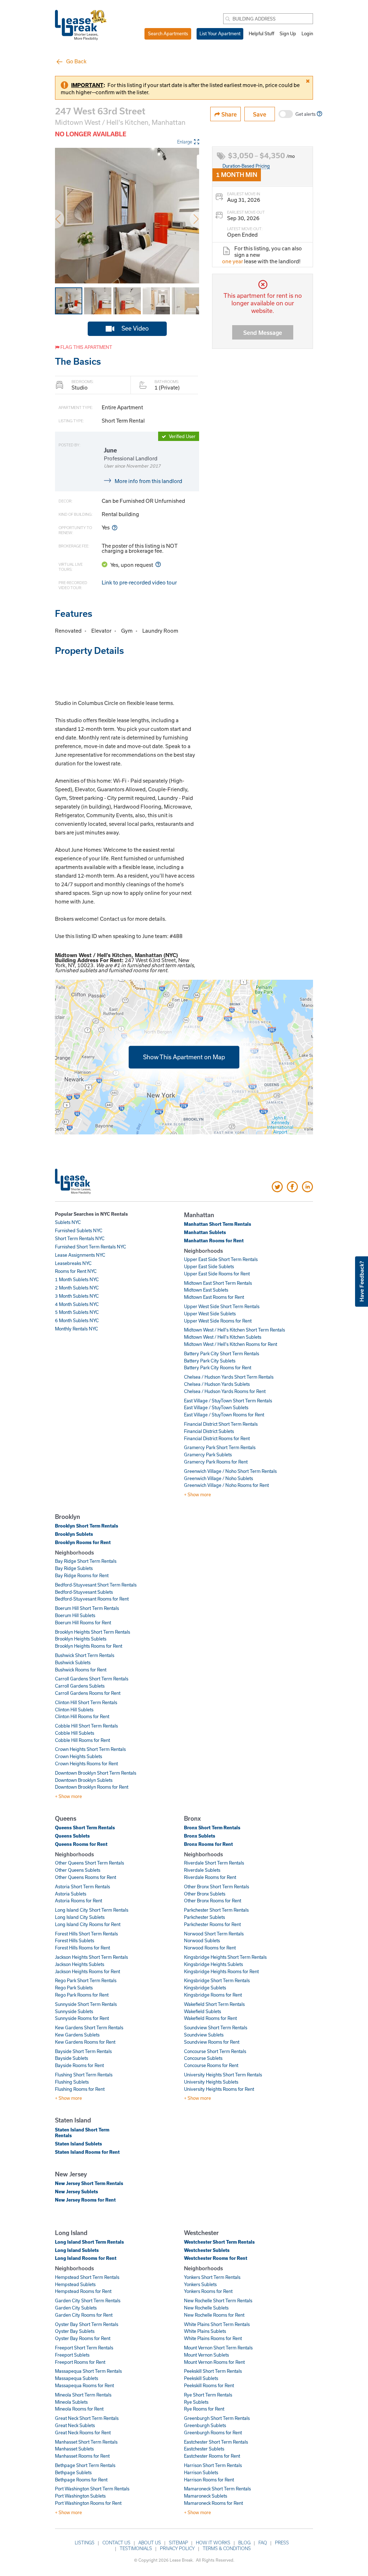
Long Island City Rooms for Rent (88, 1924)
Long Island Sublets (77, 2250)
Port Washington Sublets (80, 2496)
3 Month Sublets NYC (77, 1296)
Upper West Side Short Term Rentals (222, 1306)
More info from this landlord (148, 481)
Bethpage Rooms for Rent (81, 2480)
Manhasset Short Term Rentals (86, 2442)
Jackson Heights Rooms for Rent (88, 1971)
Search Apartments (168, 33)
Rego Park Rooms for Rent (82, 1995)
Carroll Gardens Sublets (80, 1686)
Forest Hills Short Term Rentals (86, 1934)
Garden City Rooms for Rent (84, 2315)
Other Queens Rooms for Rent (86, 1877)
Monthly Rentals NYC (77, 1329)
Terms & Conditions (227, 2548)
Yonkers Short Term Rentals (212, 2277)
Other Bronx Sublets (205, 1894)
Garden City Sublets (76, 2308)
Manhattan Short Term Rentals (218, 1224)
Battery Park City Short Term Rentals (222, 1353)
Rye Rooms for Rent (204, 2409)
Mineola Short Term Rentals (83, 2395)
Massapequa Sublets (77, 2378)
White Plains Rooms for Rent (213, 2338)
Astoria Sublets (71, 1894)
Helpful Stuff (261, 33)
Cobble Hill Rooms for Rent (82, 1740)
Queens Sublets (72, 1836)
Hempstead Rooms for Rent (83, 2291)
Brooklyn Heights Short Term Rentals (93, 1632)
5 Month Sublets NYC (77, 1312)
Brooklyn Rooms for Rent (83, 1542)
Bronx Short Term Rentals (212, 1828)
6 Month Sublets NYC (77, 1320)
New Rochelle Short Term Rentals (218, 2300)
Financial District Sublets (209, 1431)
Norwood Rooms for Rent (210, 1948)
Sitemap (178, 2543)
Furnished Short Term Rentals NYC (91, 1247)
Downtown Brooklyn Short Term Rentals (96, 1773)
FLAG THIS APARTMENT (86, 347)
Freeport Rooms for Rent (80, 2362)
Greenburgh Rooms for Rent (213, 2432)
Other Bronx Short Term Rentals (217, 1887)
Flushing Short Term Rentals (84, 2075)
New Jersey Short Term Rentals (89, 2183)
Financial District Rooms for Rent (217, 1438)
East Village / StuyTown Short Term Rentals (228, 1401)
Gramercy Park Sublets (208, 1455)
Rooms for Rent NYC (76, 1271)
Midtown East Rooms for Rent (214, 1297)
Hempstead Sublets (75, 2284)
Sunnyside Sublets (74, 2011)
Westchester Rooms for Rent (216, 2258)
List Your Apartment (220, 33)
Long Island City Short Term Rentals (92, 1910)
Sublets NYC (68, 1222)
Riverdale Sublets (202, 1870)
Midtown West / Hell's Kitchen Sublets (223, 1337)
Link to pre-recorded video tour (139, 582)
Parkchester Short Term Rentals (216, 1910)
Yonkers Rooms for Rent (208, 2291)
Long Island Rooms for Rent (86, 2258)
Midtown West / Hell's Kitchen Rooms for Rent (231, 1344)
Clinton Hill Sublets (74, 1710)
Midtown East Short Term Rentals (218, 1283)
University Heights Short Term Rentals (223, 2075)
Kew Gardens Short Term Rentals (89, 2027)
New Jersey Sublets (77, 2192)
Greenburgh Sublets (205, 2425)
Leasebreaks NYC (73, 1263)
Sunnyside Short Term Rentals (86, 2004)
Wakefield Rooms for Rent (210, 2018)
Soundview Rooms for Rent (212, 2042)
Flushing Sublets (72, 2082)
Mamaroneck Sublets (206, 2496)
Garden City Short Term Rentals (88, 2300)
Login (307, 33)
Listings (85, 2543)
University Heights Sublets (211, 2082)
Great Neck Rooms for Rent (83, 2432)
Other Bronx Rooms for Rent (213, 1901)
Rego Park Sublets (74, 1988)
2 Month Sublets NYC (77, 1288)
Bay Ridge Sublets (74, 1568)
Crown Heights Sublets (79, 1756)
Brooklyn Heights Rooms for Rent (89, 1646)
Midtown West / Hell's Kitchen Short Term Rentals (234, 1330)
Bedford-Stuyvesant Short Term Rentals (96, 1585)
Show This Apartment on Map (184, 1057)
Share (228, 114)
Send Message (263, 333)
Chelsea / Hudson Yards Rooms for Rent (225, 1391)
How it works (213, 2543)
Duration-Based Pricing (246, 166)
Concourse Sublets (203, 2058)
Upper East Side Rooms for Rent (217, 1274)
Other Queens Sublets (78, 1870)
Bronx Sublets (200, 1836)
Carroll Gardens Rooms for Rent (88, 1693)
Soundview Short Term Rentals (216, 2027)
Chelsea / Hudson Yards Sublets (217, 1384)
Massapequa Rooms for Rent (84, 2385)
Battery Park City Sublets (210, 1361)
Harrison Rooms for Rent (209, 2480)
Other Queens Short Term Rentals (89, 1863)
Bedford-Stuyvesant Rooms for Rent (92, 1599)
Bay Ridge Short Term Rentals (86, 1561)
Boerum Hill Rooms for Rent (83, 1622)
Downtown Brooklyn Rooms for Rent (92, 1787)
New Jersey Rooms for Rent (85, 2200)
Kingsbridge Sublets (205, 1988)
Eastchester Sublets (204, 2449)
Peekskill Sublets (201, 2378)
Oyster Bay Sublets (75, 2331)
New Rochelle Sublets (206, 2308)
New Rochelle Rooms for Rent (214, 2315)
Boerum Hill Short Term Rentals (87, 1608)
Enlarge (185, 142)
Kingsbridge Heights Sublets (213, 1964)
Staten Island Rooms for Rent (87, 2152)
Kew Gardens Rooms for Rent (85, 2042)
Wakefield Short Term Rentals (214, 2004)
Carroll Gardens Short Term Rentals (92, 1679)
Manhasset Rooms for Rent (82, 2456)
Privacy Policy (177, 2548)
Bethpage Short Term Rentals (85, 2465)
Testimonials (136, 2548)
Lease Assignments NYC (80, 1255)
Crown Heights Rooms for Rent (86, 1763)
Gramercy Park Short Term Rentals (220, 1447)
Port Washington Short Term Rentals (92, 2489)
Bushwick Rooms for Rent (81, 1670)
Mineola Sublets (71, 2402)
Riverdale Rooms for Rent (210, 1877)
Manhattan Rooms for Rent (214, 1241)
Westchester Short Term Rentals (219, 2242)
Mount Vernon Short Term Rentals (218, 2348)
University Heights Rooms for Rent (219, 2089)
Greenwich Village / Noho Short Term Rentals (230, 1471)
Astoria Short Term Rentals (82, 1887)
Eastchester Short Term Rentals (216, 2442)
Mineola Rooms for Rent (79, 2409)
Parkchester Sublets (204, 1917)
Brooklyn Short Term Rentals (87, 1526)
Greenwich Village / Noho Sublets (218, 1478)
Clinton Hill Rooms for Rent (82, 1716)
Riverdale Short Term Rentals (214, 1863)
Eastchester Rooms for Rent (212, 2456)
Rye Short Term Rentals (208, 2395)
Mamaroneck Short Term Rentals (217, 2489)
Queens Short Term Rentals (85, 1828)
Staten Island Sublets (79, 2144)
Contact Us (116, 2543)
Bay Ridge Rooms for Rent (82, 1575)
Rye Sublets (196, 2402)
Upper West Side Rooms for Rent (218, 1321)
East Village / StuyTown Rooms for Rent (224, 1415)
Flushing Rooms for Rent (80, 2089)
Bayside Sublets (72, 2058)
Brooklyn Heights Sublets (81, 1639)
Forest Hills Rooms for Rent (82, 1948)
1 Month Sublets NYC (77, 1279)
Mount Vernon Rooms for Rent (214, 2362)
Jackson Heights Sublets (80, 1964)
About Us (150, 2543)
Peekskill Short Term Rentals (213, 2371)
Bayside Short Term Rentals (83, 2051)
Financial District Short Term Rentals (221, 1424)
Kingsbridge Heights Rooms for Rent (221, 1971)
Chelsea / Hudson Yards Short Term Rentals (229, 1377)
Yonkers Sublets (200, 2284)
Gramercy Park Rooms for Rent (216, 1462)
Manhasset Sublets (74, 2449)
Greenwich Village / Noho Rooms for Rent (226, 1485)
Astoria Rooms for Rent (79, 1901)
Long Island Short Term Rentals (89, 2242)
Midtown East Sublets (206, 1290)
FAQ (263, 2543)
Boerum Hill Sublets (75, 1615)
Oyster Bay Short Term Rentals (87, 2324)
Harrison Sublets (201, 2472)
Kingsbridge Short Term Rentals (217, 1980)
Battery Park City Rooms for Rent (218, 1367)
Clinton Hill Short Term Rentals (86, 1702)
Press (282, 2543)
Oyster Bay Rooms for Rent (83, 2338)
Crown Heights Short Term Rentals (90, 1749)
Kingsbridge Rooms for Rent (213, 1995)
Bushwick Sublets (73, 1662)
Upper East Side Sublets (209, 1266)
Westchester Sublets (207, 2250)
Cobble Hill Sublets (75, 1733)
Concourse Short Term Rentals (215, 2051)
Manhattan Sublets (205, 1232)
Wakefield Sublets (203, 2011)
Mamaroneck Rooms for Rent (213, 2503)
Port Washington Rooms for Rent (88, 2503)
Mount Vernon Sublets (206, 2355)
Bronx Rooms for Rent (208, 1844)
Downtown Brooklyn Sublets (84, 1780)
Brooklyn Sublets (74, 1534)
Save (260, 114)
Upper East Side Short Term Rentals (221, 1259)
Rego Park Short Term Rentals (86, 1980)
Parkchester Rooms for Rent (212, 1924)
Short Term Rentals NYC (80, 1238)
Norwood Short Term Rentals (214, 1934)
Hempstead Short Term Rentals (87, 2277)
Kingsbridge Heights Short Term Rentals (225, 1957)
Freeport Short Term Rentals (84, 2348)
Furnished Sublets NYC (79, 1230)
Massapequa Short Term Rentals (88, 2371)
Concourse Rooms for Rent (211, 2065)
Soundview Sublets (204, 2035)
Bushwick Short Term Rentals (85, 1655)
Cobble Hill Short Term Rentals (86, 1726)
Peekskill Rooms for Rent (209, 2385)
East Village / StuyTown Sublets (216, 1407)
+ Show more (197, 1494)
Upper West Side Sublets (210, 1314)
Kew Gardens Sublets (77, 2035)
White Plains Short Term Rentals (217, 2324)
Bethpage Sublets (73, 2472)
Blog (244, 2543)
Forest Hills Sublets (75, 1940)
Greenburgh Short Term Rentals (217, 2418)
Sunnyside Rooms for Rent (82, 2018)
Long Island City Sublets (80, 1917)
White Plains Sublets (205, 2331)
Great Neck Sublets (75, 2425)
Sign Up (288, 33)
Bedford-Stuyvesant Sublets (84, 1592)
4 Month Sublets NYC (77, 1304)
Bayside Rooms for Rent (79, 2065)
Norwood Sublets (202, 1940)
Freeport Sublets (72, 2355)
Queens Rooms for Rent (81, 1844)
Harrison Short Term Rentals (213, 2465)
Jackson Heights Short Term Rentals (91, 1957)
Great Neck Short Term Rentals (87, 2418)
